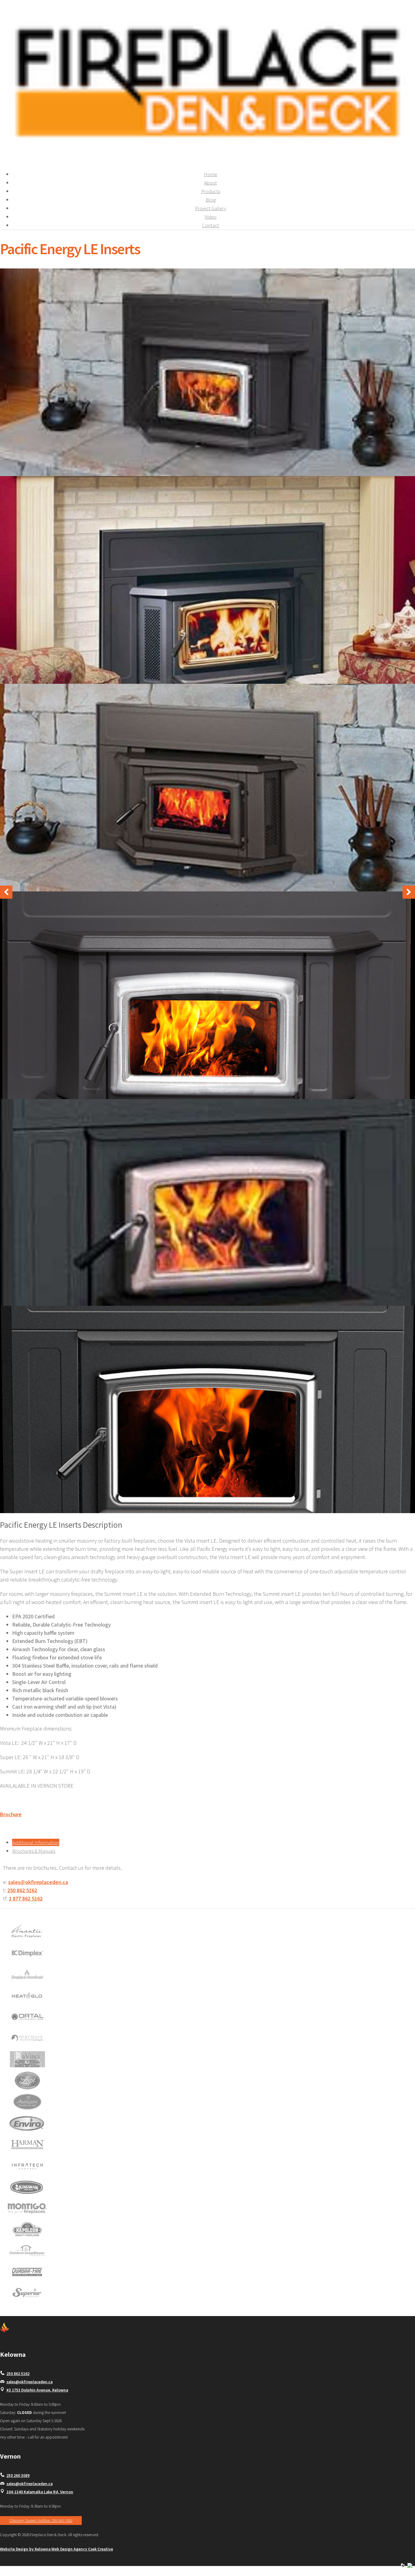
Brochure (11, 1814)
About (211, 183)
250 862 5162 (22, 1890)
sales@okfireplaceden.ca (38, 1882)
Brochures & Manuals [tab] (34, 1851)
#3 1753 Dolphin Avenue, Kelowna (37, 2390)
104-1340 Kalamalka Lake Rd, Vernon (40, 2492)
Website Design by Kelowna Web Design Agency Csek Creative (57, 2549)
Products (211, 191)
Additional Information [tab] (36, 1842)
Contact (211, 225)
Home (211, 174)
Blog (211, 200)
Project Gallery (211, 208)
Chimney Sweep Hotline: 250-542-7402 (41, 2521)
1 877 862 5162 (26, 1898)
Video (211, 217)
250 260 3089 (18, 2476)
